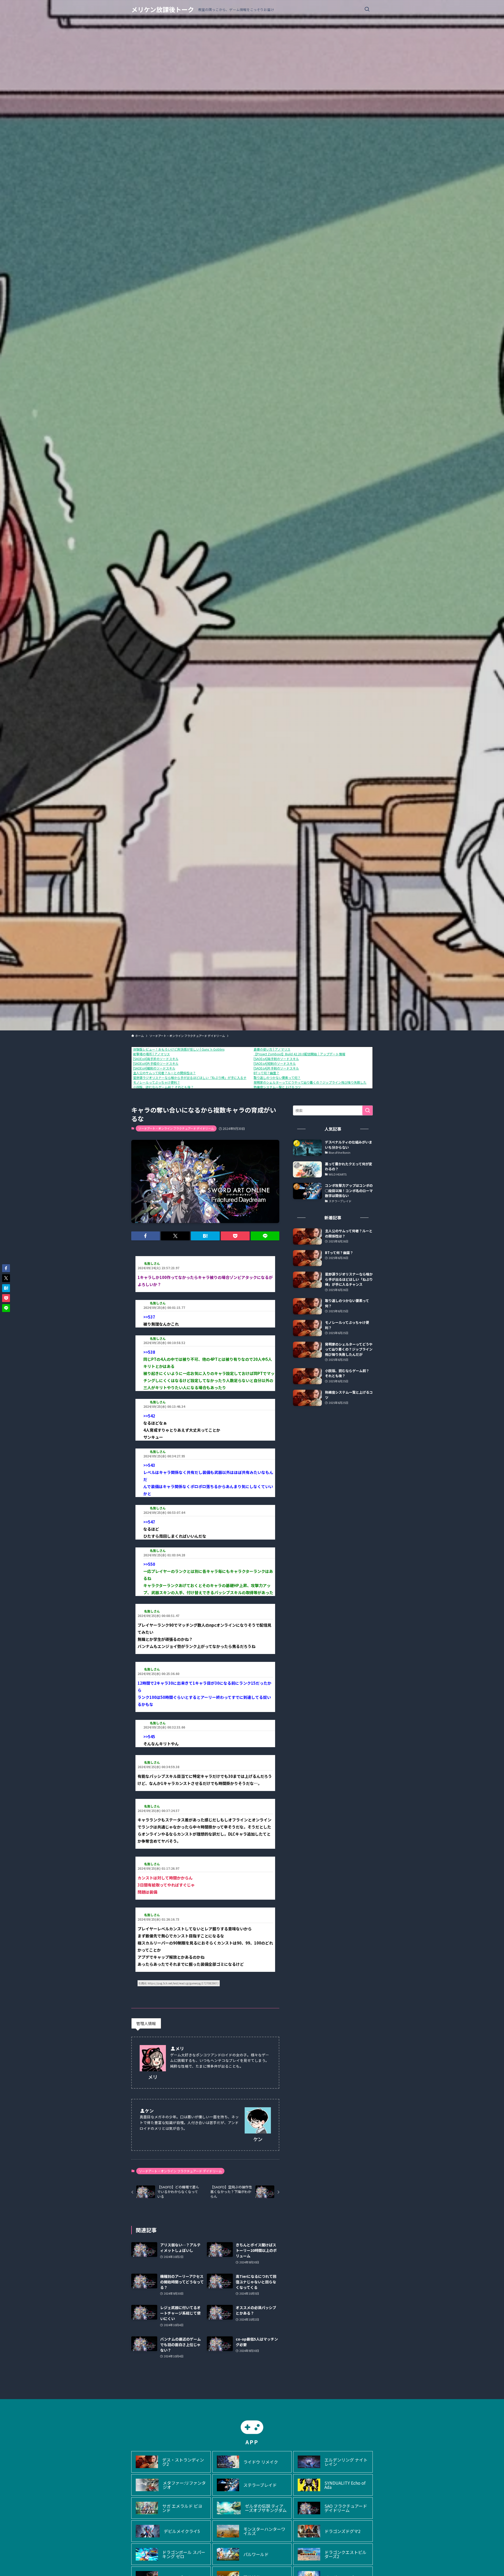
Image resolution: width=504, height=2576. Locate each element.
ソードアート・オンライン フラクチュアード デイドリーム (176, 1128)
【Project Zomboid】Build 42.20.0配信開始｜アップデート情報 (299, 1054)
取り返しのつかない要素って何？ (277, 1078)
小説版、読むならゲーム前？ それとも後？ (163, 1087)
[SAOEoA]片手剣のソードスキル (276, 1068)
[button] (146, 1236)
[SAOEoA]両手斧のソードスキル (156, 1059)
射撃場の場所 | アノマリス (151, 1054)
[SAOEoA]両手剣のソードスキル (276, 1059)
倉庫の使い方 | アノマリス (272, 1049)
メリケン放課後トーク (163, 9)
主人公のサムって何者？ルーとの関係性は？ (164, 1073)
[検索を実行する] (367, 1110)
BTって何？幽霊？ (266, 1073)
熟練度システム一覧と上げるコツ (277, 1087)
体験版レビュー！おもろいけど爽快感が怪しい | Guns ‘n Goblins (179, 1049)
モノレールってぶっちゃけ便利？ (157, 1082)
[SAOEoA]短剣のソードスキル (275, 1063)
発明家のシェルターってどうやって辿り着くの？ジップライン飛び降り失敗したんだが (315, 1082)
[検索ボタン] (367, 9)
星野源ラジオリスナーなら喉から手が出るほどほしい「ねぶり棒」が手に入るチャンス (195, 1078)
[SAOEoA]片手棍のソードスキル (156, 1063)
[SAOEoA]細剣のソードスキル (154, 1068)
